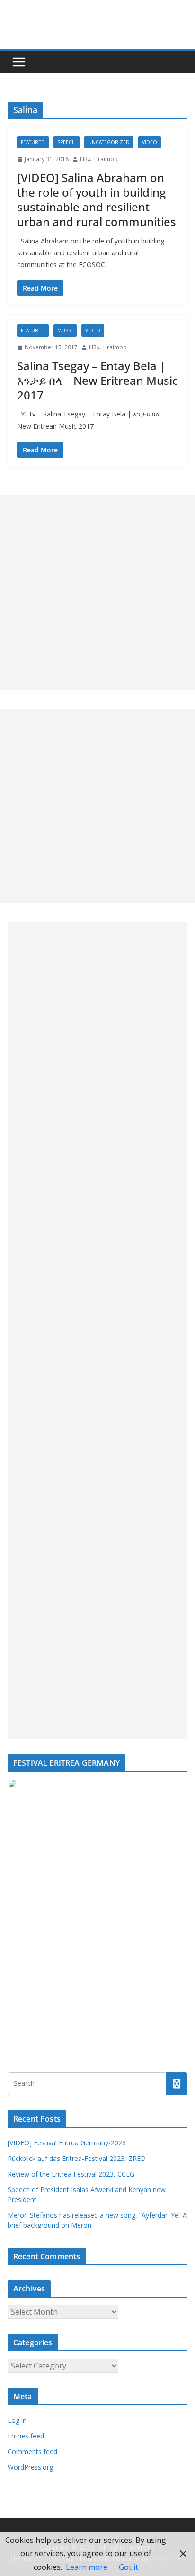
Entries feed (26, 2436)
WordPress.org (30, 2467)
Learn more (87, 2567)
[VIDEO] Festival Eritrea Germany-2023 (67, 2143)
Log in (17, 2420)
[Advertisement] (97, 593)
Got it (129, 2567)
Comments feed (32, 2451)
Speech (66, 142)
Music (65, 330)
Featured (33, 142)
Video (150, 142)
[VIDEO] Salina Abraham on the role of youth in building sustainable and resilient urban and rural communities (97, 200)
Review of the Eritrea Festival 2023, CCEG (71, 2174)
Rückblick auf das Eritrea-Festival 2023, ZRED (77, 2158)
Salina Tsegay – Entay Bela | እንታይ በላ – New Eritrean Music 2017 (97, 380)
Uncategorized (109, 142)
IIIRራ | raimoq (99, 159)
